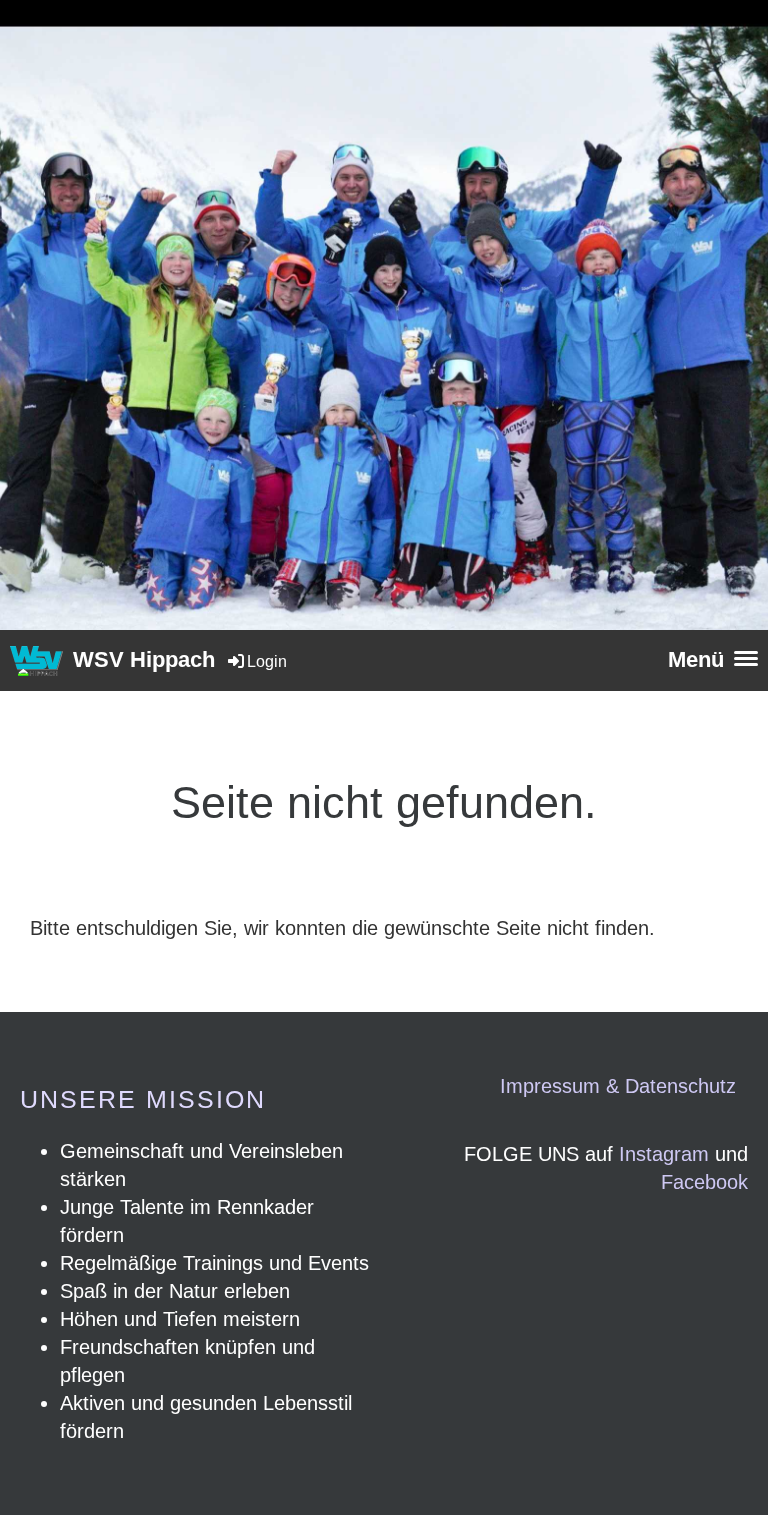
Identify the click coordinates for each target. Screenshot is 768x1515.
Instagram (664, 1154)
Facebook (704, 1182)
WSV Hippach (144, 659)
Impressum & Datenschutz (618, 1086)
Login (267, 661)
